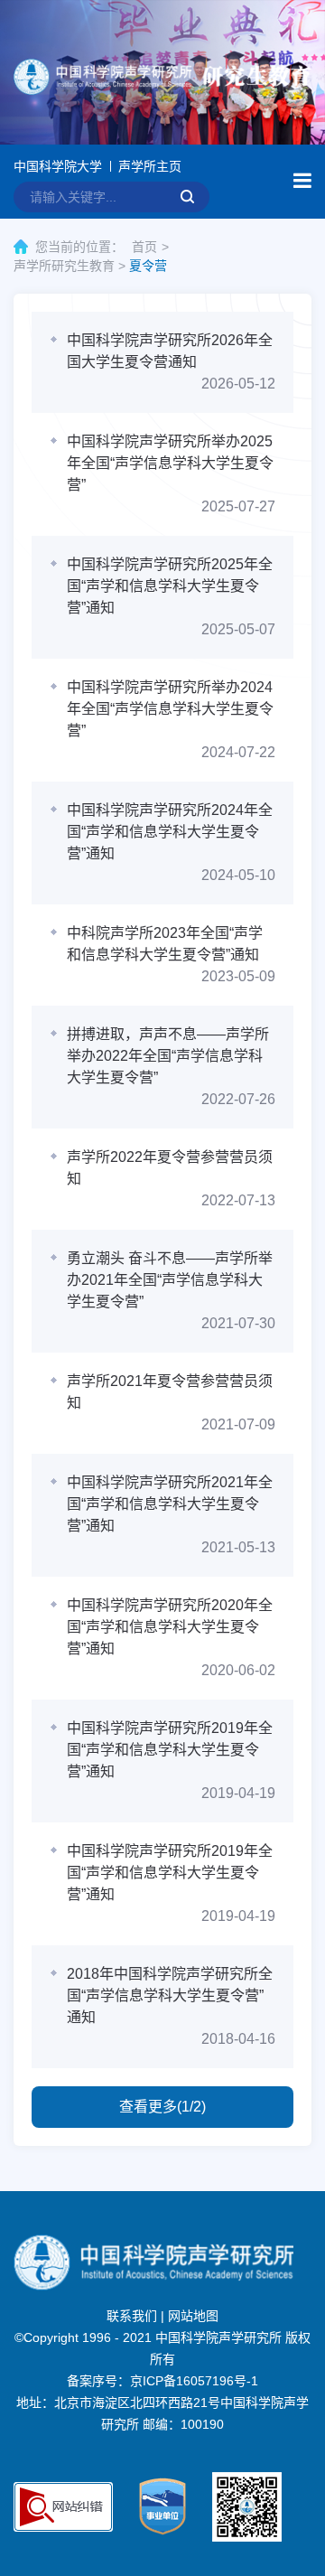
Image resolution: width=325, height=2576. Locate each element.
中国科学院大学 (58, 166)
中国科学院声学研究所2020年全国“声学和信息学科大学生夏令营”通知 (170, 1627)
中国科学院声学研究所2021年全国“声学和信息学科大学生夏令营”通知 (170, 1504)
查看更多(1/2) (162, 2107)
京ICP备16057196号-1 (194, 2381)
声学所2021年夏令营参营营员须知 (170, 1392)
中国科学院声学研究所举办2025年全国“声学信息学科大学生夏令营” (170, 463)
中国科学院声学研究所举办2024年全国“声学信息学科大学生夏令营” (170, 709)
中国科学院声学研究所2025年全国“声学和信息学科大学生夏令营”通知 (170, 586)
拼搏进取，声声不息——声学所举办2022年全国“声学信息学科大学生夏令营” (168, 1056)
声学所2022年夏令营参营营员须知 (170, 1168)
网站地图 (193, 2316)
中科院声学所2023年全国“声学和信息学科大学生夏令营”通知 (165, 944)
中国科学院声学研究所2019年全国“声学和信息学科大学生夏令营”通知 (170, 1750)
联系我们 (132, 2316)
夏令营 (148, 266)
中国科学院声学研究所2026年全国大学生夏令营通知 (170, 351)
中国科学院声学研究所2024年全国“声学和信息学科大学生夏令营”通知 (170, 832)
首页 (144, 247)
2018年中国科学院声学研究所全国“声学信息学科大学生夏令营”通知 (170, 1995)
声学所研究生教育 (64, 266)
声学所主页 (150, 166)
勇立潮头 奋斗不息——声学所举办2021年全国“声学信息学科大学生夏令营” (170, 1280)
